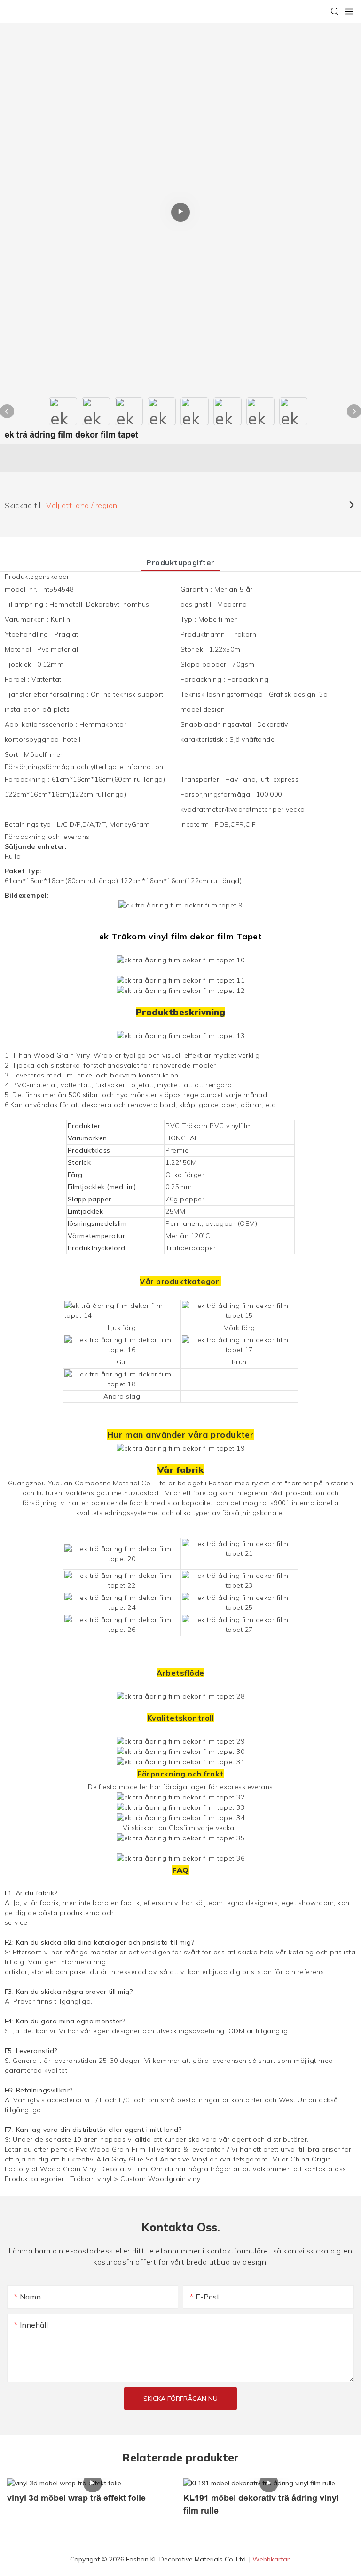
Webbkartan (272, 2559)
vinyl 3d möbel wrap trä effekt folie (76, 2498)
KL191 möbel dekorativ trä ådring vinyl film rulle (261, 2504)
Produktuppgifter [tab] (180, 562)
